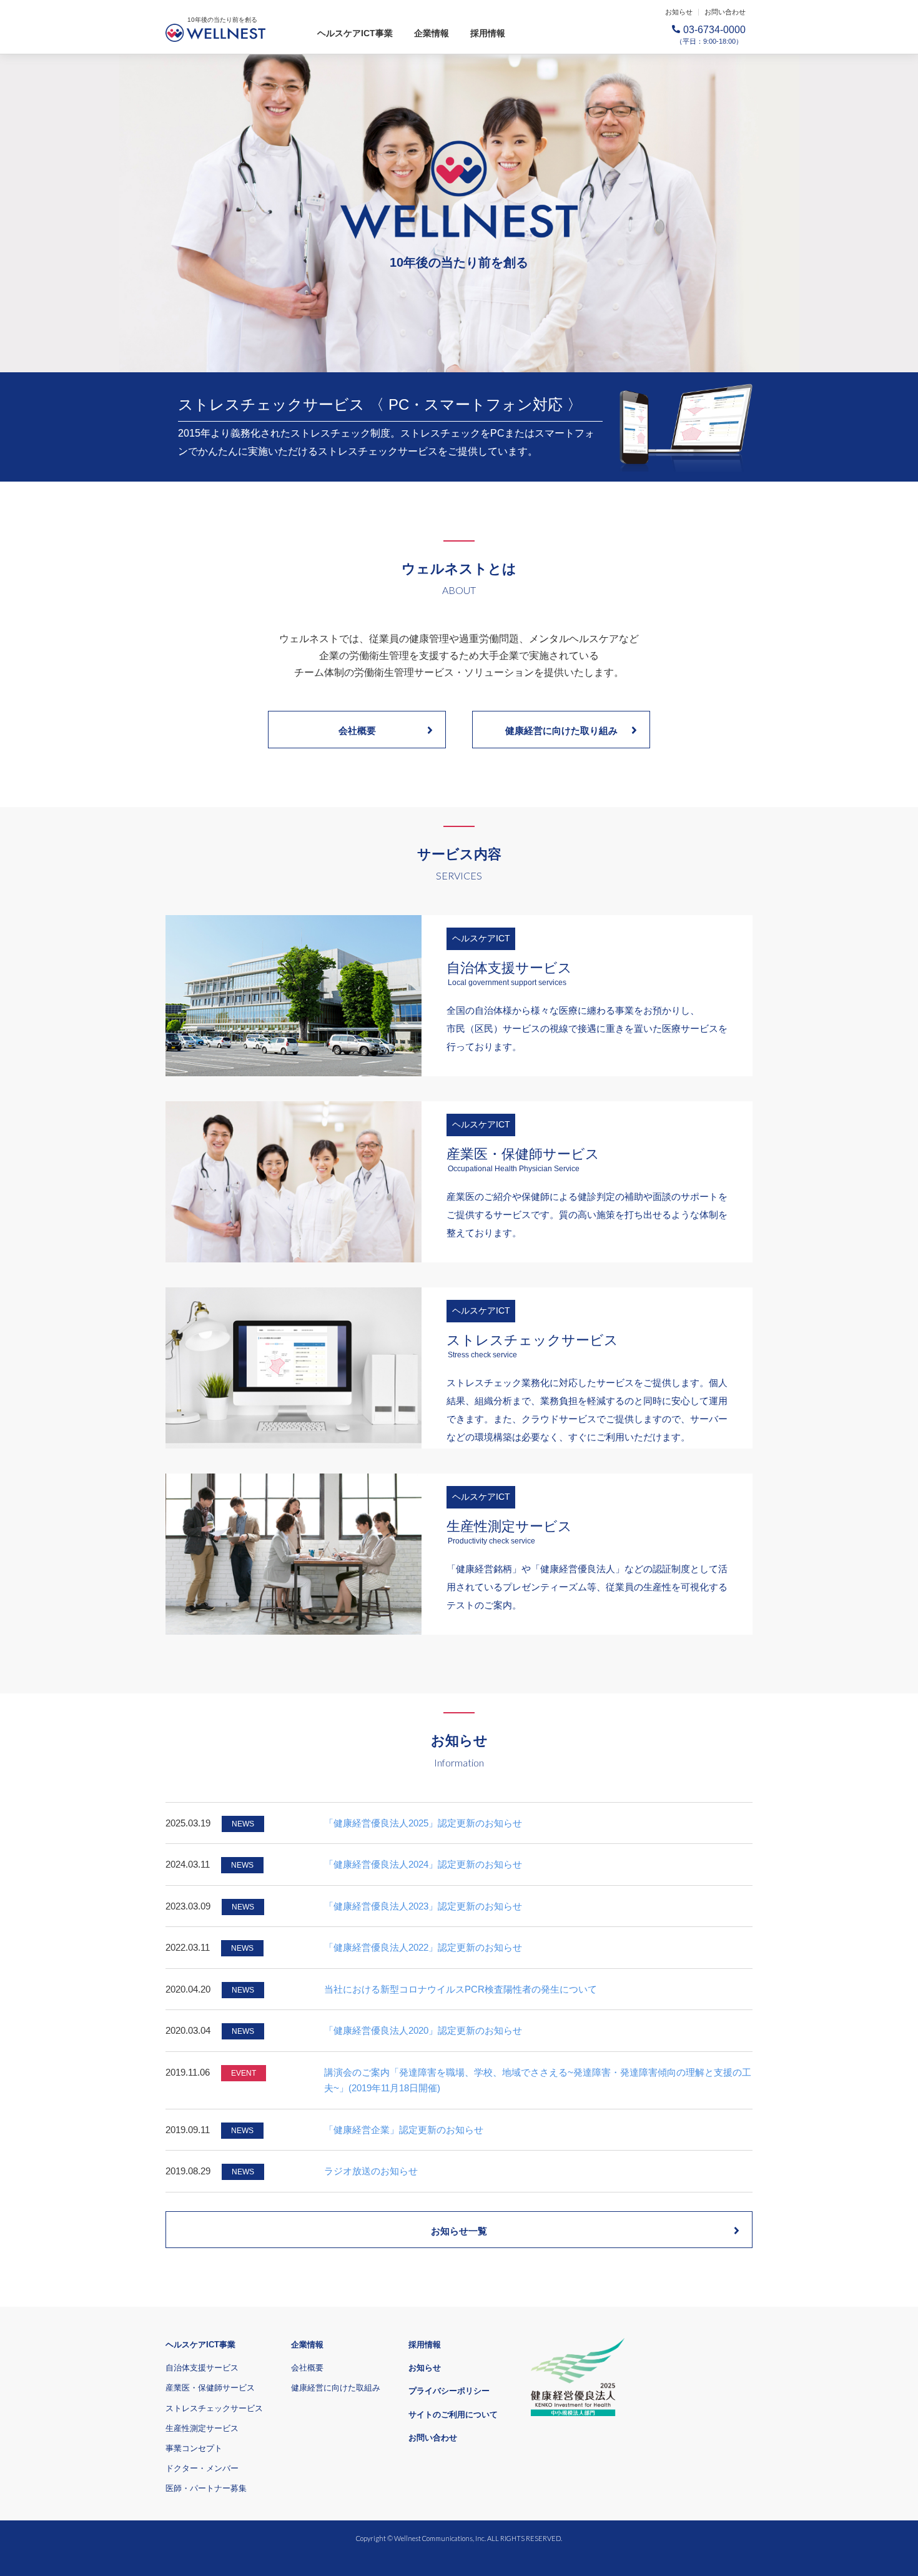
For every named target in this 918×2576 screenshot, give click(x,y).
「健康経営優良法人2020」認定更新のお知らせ (423, 2030)
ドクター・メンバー (202, 2468)
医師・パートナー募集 (206, 2488)
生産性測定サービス (202, 2428)
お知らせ (679, 12)
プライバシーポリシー (449, 2391)
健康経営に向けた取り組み (561, 731)
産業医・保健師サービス (210, 2388)
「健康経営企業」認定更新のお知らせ (404, 2130)
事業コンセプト (194, 2448)
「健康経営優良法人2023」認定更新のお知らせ (423, 1906)
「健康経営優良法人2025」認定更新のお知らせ (423, 1823)
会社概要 (357, 731)
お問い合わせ (725, 12)
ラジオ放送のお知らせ (371, 2171)
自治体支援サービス (202, 2368)
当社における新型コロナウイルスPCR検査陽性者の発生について (461, 1989)
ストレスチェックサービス (214, 2408)
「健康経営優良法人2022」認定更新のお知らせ (423, 1947)
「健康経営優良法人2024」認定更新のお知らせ (423, 1864)
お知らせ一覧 (459, 2231)
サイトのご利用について (453, 2415)
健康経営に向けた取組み (336, 2388)
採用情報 (488, 33)
